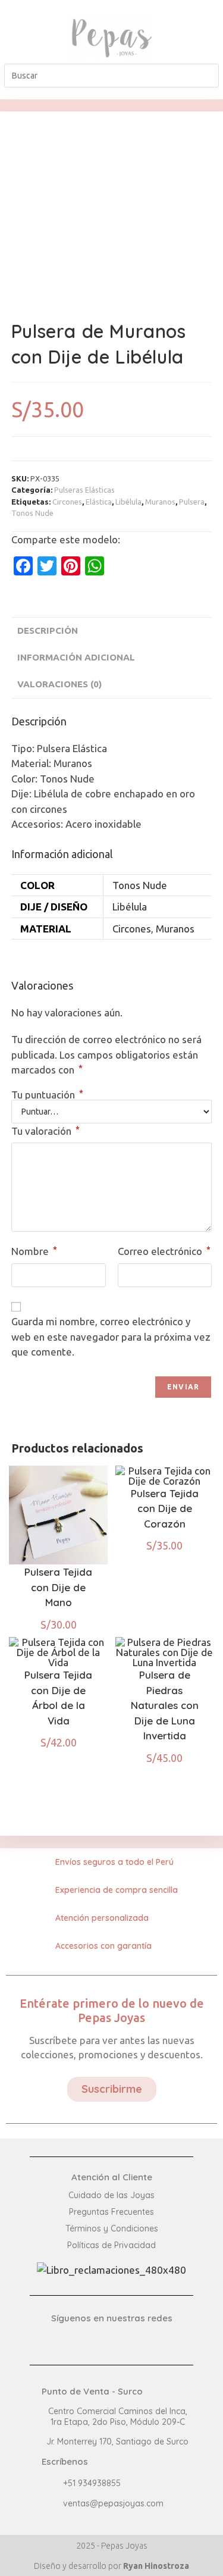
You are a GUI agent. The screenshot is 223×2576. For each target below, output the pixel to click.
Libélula (128, 502)
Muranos (160, 502)
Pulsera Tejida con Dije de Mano (58, 1587)
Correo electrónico (164, 1251)
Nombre (34, 1251)
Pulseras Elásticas (84, 490)
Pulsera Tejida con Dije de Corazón (165, 1508)
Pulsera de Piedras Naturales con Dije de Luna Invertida (165, 1705)
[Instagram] (200, 48)
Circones (67, 502)
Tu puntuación (47, 1095)
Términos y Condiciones (112, 2228)
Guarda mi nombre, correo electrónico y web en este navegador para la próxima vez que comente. (111, 1336)
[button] (22, 38)
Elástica (99, 502)
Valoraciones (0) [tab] (59, 684)
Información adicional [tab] (76, 657)
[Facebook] (200, 28)
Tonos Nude (32, 513)
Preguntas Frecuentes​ (111, 2212)
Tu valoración (45, 1131)
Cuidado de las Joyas (111, 2195)
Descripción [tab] (48, 630)
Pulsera (192, 502)
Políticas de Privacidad (111, 2245)
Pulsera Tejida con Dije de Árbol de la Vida (58, 1698)
